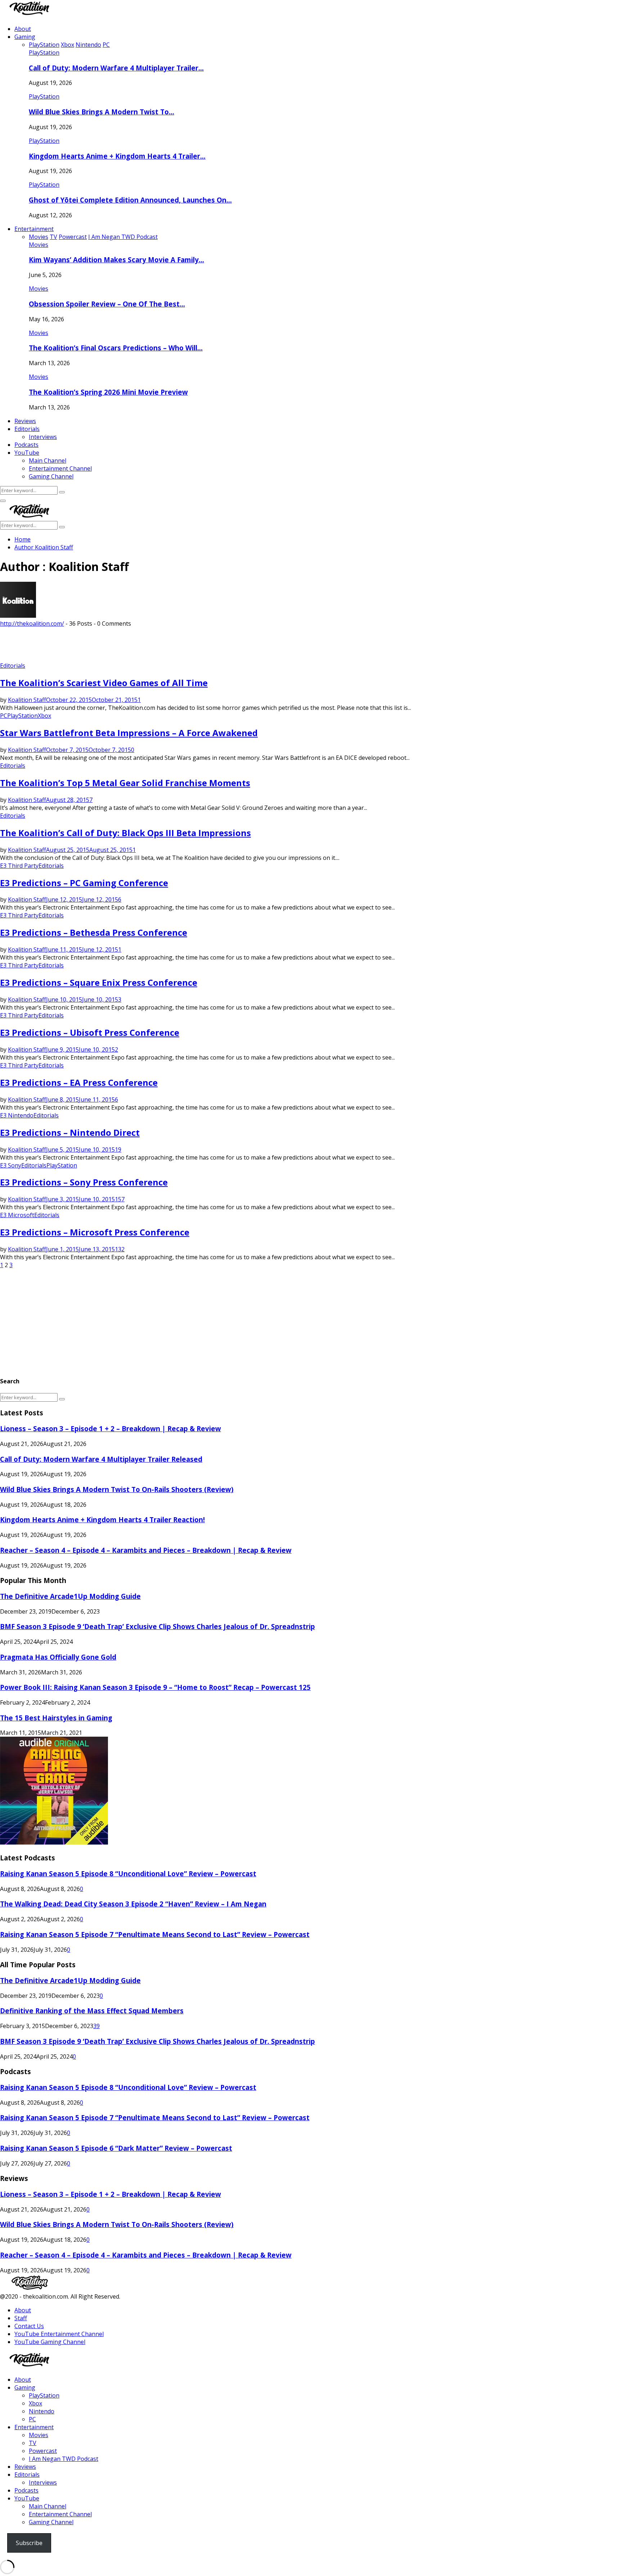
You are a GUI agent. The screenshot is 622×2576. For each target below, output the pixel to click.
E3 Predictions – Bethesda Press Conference (94, 932)
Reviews (25, 421)
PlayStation (44, 53)
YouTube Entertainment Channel (59, 2334)
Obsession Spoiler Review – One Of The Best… (107, 304)
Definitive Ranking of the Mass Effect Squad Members (92, 2011)
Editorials (27, 429)
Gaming (25, 37)
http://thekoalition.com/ (32, 623)
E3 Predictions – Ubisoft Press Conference (90, 1032)
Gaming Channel (51, 476)
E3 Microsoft (17, 1215)
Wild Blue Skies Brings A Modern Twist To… (102, 112)
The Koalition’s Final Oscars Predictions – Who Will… (116, 348)
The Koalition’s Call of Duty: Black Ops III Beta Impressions (125, 833)
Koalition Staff (54, 547)
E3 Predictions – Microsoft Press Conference (95, 1232)
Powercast (43, 2451)
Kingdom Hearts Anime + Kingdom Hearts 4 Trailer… (117, 156)
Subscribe (29, 2543)
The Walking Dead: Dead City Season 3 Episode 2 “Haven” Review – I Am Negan (133, 1904)
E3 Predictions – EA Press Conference (79, 1082)
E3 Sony (11, 1165)
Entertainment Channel (60, 468)
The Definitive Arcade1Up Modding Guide (70, 1596)
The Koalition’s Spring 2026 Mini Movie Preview (108, 392)
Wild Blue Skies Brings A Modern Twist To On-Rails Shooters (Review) (117, 1489)
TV (33, 2443)
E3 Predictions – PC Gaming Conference (84, 883)
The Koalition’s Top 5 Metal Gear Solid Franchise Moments (125, 783)
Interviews (43, 437)
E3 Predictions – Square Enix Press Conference (99, 982)
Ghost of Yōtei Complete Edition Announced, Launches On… (130, 200)
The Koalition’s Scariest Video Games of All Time (104, 683)
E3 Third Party (19, 866)
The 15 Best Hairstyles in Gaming (56, 1718)
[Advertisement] (131, 644)
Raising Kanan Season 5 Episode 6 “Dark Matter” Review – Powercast (116, 2148)
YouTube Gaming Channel (50, 2342)
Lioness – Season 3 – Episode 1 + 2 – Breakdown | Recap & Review (111, 1428)
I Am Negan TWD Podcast (64, 2459)
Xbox (44, 716)
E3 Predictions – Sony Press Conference (84, 1182)
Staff (21, 2318)
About (23, 29)
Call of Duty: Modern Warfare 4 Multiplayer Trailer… (116, 68)
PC (4, 716)
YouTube (27, 453)
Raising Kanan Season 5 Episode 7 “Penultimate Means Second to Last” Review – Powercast (155, 1934)
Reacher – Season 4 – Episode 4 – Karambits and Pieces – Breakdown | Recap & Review (146, 1550)
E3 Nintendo (17, 1115)
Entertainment (34, 229)
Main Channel (48, 461)
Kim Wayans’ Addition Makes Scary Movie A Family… (116, 260)
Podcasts (26, 445)
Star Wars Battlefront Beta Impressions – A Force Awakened (129, 733)
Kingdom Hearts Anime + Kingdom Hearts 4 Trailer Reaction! (102, 1520)
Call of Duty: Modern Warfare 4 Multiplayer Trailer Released (101, 1459)
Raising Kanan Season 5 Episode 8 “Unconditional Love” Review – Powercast (128, 1874)
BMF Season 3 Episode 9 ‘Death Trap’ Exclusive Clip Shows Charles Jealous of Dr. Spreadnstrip (157, 1626)
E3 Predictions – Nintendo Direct (70, 1132)
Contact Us (29, 2326)
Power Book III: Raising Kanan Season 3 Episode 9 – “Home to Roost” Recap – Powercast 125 (155, 1687)
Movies (39, 245)
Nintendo (42, 2411)
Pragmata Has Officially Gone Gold (58, 1657)
